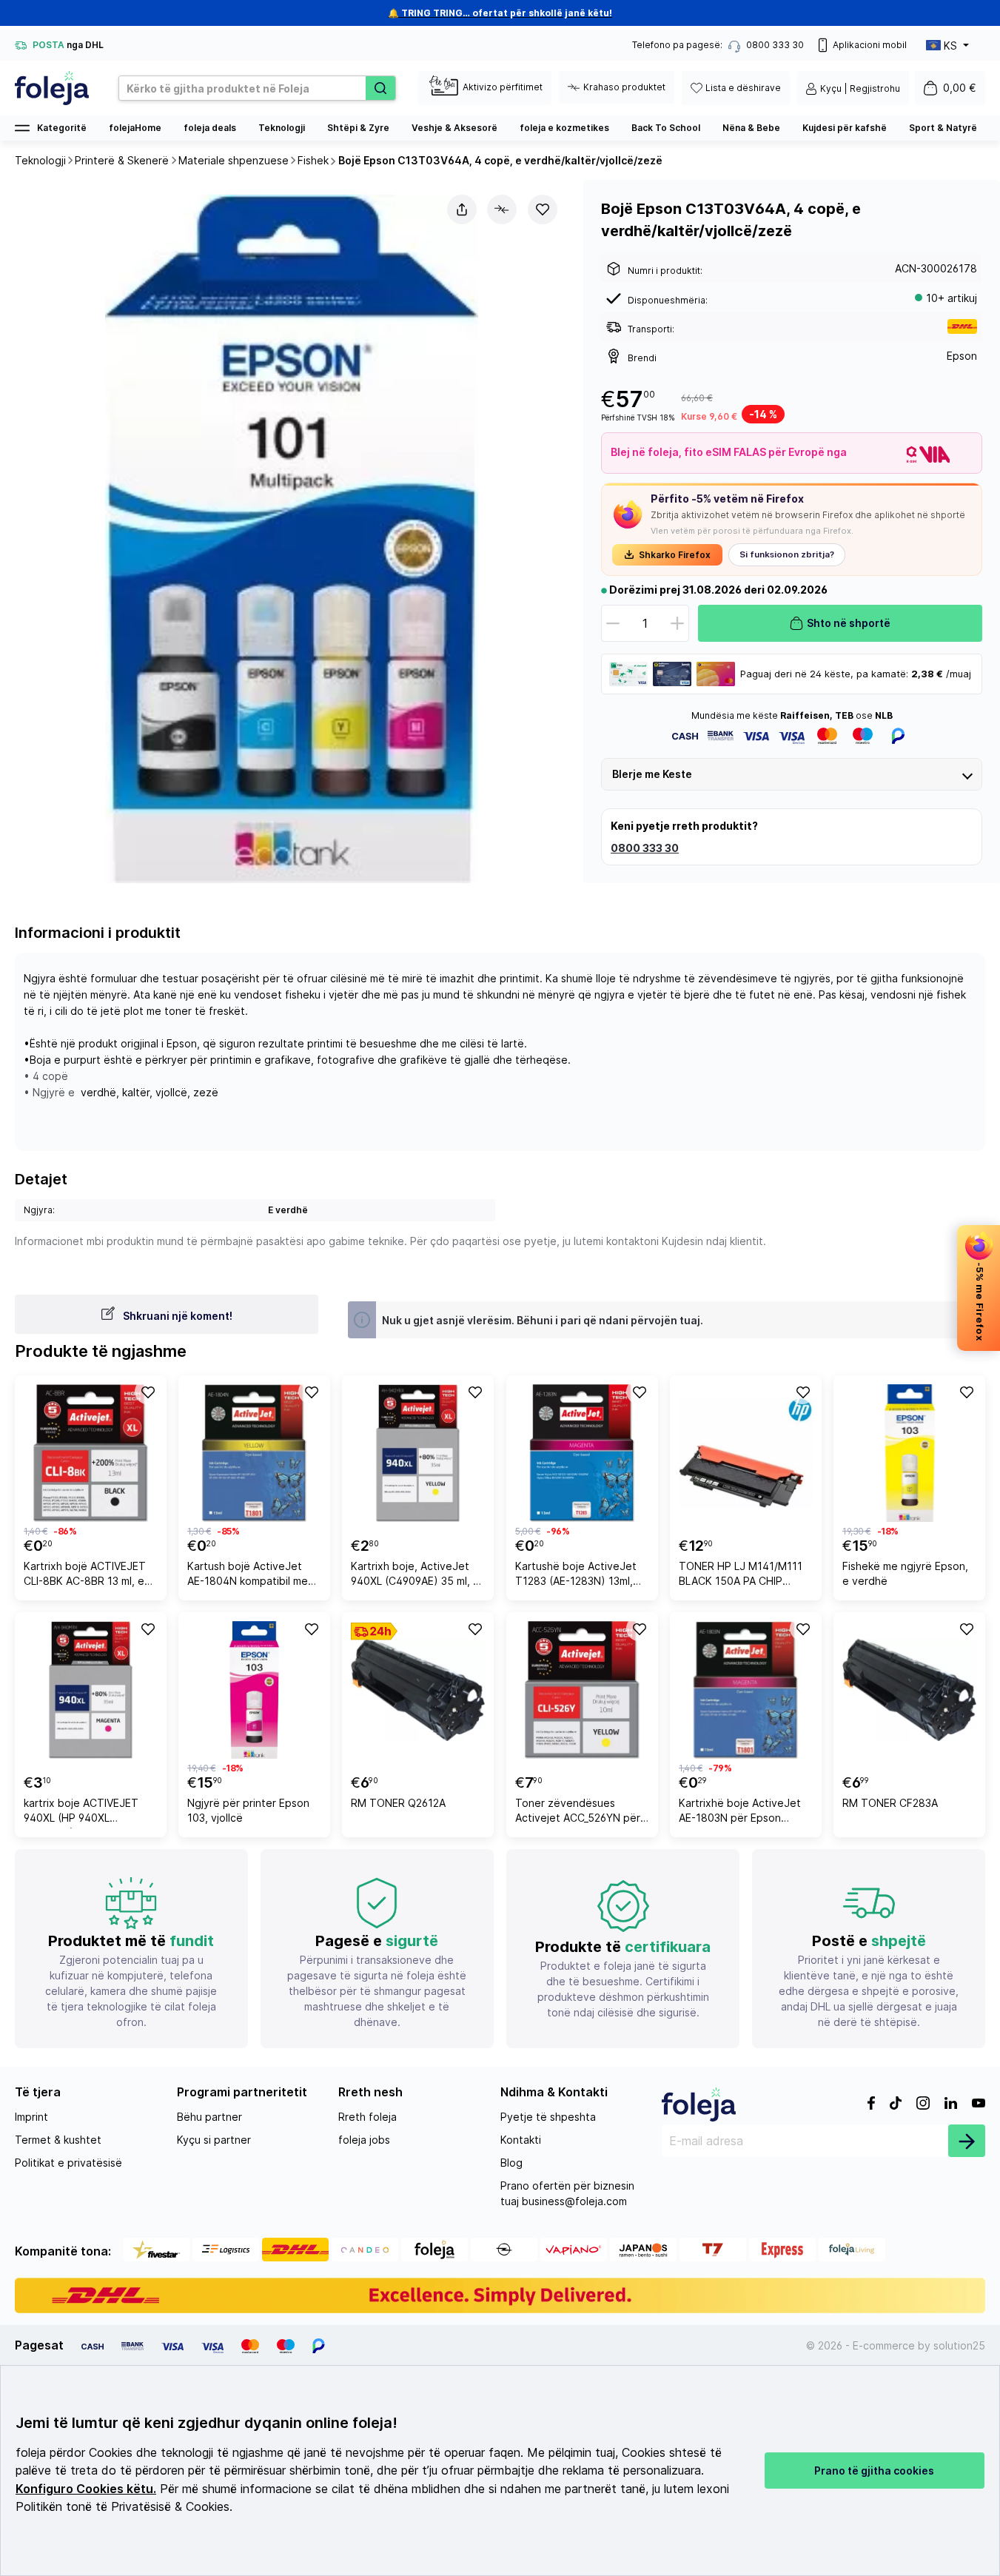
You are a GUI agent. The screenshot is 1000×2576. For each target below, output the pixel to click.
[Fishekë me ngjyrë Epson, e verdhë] (909, 1453)
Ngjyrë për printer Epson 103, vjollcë (248, 1810)
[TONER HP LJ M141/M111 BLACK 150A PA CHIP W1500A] (746, 1453)
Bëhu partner (209, 2117)
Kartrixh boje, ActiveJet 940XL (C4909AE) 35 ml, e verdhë (415, 1576)
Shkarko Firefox (675, 555)
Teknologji (282, 128)
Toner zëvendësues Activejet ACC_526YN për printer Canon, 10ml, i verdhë (578, 1812)
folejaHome (135, 128)
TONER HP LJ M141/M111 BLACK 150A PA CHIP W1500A (741, 1576)
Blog (511, 2163)
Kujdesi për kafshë (845, 128)
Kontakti (521, 2140)
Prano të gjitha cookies (874, 2471)
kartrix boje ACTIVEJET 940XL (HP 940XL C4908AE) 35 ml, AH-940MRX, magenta (81, 1812)
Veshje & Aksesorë (454, 128)
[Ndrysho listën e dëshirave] (543, 209)
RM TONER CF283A (890, 1803)
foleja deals (210, 128)
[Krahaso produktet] (502, 209)
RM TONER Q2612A (398, 1803)
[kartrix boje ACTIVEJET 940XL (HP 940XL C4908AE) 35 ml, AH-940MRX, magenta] (91, 1690)
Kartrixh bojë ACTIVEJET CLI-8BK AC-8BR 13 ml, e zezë (85, 1576)
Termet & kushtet (58, 2140)
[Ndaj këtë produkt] (462, 209)
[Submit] (967, 2141)
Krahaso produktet (624, 87)
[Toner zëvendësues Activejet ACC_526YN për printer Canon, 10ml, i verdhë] (582, 1690)
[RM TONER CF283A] (909, 1690)
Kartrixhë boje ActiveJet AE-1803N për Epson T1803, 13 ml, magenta (740, 1812)
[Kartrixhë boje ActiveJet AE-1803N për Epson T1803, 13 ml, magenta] (746, 1690)
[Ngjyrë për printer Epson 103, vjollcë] (254, 1690)
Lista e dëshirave (743, 88)
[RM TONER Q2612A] (418, 1690)
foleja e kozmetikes (564, 128)
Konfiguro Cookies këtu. (86, 2489)
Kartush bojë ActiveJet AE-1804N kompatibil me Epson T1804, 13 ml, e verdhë (248, 1576)
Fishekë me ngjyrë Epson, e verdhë (905, 1573)
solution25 (959, 2345)
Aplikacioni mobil (870, 45)
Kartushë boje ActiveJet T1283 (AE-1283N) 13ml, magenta (576, 1576)
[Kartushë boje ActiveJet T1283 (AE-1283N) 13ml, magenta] (582, 1453)
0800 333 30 (645, 848)
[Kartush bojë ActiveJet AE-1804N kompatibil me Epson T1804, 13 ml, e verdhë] (254, 1453)
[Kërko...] (380, 88)
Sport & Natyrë (943, 128)
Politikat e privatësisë (68, 2163)
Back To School (666, 128)
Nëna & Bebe (751, 128)
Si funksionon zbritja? (787, 554)
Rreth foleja (368, 2117)
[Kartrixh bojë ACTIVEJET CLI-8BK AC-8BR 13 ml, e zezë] (91, 1453)
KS (950, 46)
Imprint (31, 2117)
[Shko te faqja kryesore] (52, 88)
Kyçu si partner (214, 2140)
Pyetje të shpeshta (548, 2117)
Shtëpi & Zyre (358, 128)
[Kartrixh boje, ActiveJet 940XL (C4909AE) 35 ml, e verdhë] (418, 1453)
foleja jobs (364, 2140)
